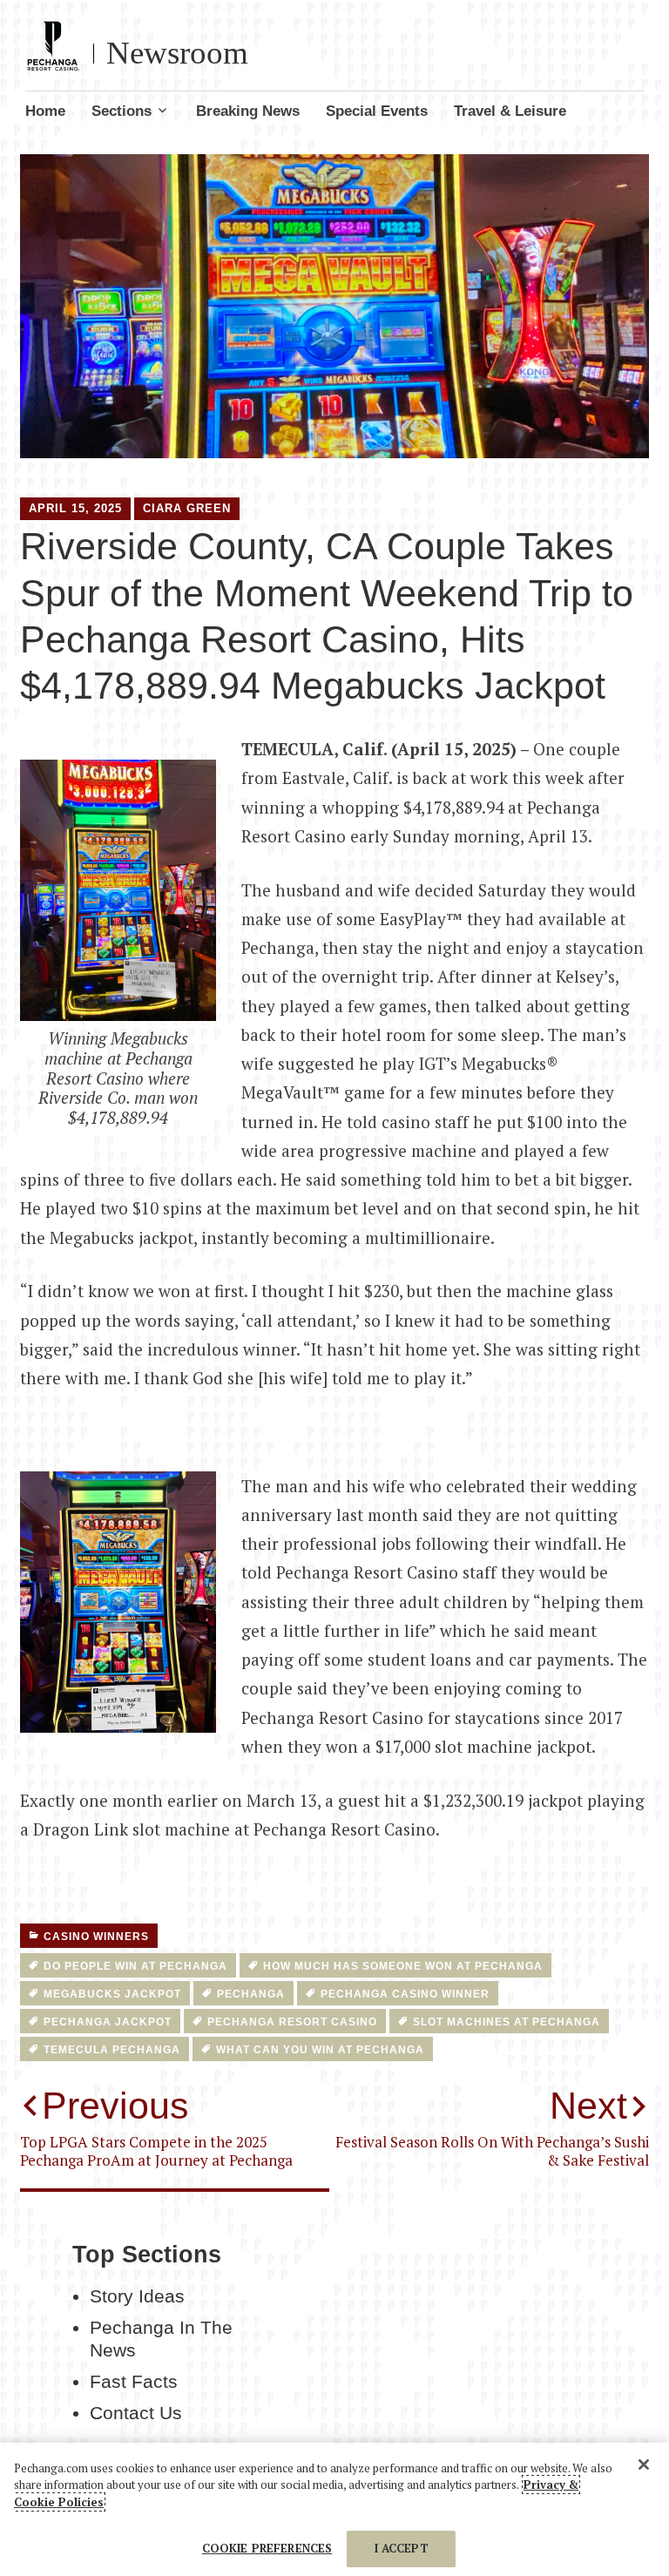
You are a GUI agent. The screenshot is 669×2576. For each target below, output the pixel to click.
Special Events (377, 111)
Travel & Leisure (510, 111)
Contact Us (136, 2413)
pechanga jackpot (108, 2022)
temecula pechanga (112, 2050)
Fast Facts (134, 2382)
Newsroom (177, 53)
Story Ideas (137, 2296)
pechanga (251, 1994)
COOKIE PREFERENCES (267, 2548)
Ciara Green (187, 508)
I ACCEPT (402, 2548)
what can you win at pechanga (320, 2050)
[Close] (644, 2464)
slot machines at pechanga (507, 2022)
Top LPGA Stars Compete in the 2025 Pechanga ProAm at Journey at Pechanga (156, 2127)
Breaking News (248, 111)
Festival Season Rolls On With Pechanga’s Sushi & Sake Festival (492, 2127)
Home (45, 111)
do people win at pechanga (135, 1966)
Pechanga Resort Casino (292, 2022)
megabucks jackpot (112, 1994)
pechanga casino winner (405, 1994)
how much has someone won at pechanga (403, 1966)
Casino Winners (96, 1937)
